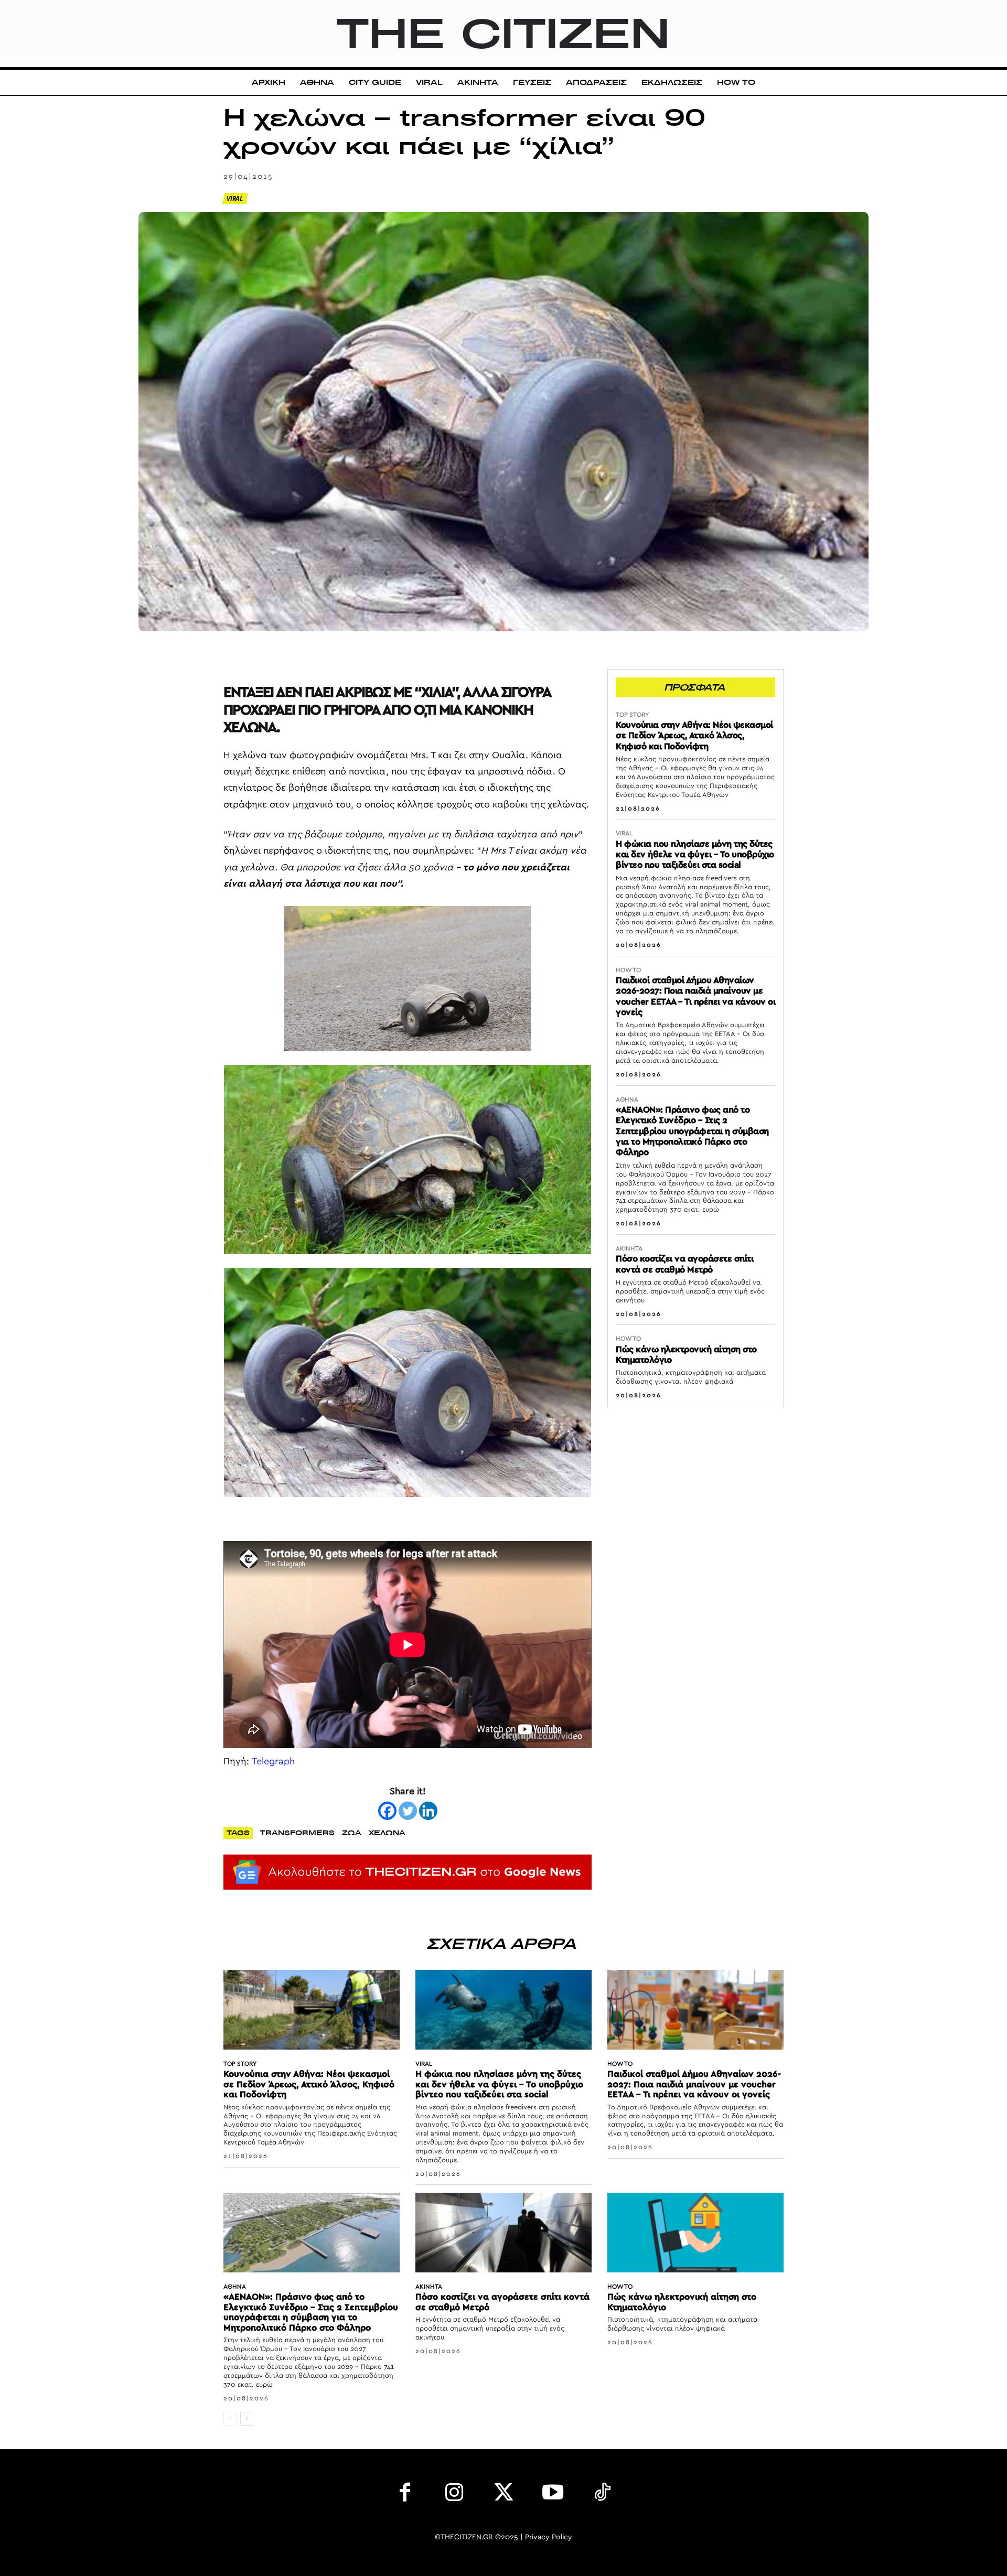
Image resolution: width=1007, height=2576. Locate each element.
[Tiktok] (602, 2495)
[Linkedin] (428, 1811)
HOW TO (628, 970)
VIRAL (235, 198)
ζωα (352, 1833)
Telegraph (273, 1762)
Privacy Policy (549, 2537)
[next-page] (247, 2419)
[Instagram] (454, 2495)
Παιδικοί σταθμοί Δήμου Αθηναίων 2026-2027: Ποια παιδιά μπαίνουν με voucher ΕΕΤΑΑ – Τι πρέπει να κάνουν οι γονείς (694, 2084)
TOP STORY (632, 715)
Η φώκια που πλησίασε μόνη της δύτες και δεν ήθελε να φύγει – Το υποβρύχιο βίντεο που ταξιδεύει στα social (695, 855)
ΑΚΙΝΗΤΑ (629, 1248)
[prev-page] (230, 2419)
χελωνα (387, 1833)
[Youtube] (553, 2495)
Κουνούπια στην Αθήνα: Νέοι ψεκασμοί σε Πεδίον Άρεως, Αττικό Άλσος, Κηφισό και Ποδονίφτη (694, 736)
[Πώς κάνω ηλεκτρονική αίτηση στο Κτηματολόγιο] (695, 2232)
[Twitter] (408, 1811)
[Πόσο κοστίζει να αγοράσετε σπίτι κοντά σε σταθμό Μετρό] (504, 2232)
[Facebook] (387, 1811)
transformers (297, 1833)
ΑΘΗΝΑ (627, 1100)
